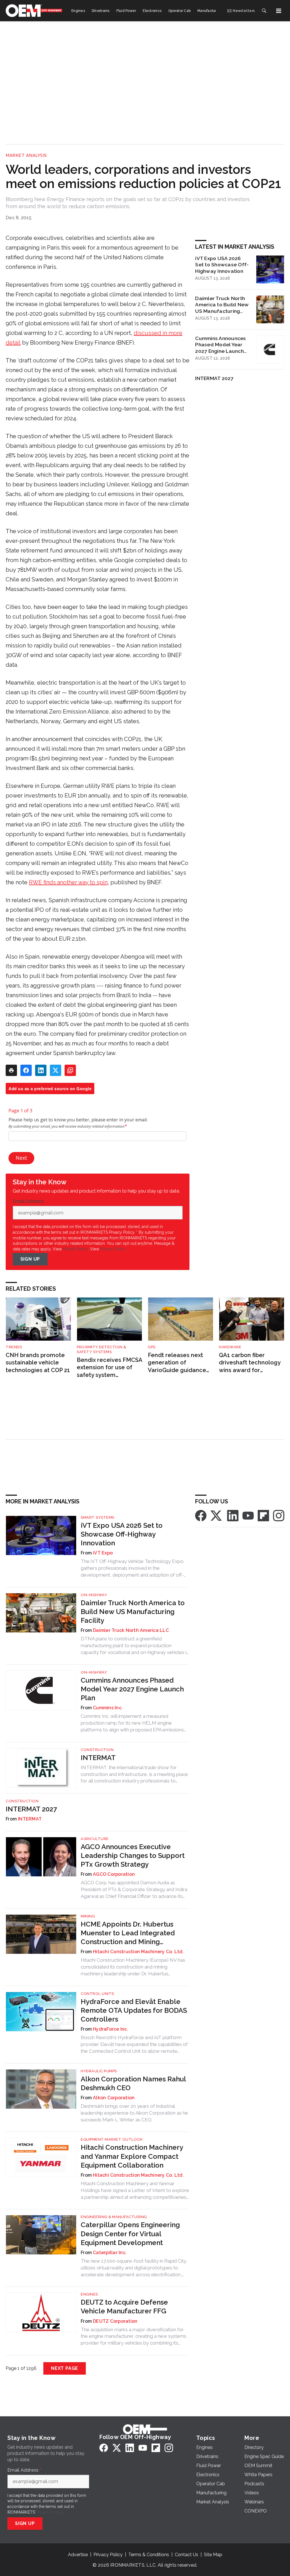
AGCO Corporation (114, 1874)
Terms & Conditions (149, 2555)
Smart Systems (98, 1517)
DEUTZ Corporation (115, 2321)
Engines (89, 2294)
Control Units (97, 1994)
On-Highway (94, 1595)
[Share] (26, 1070)
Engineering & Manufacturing (114, 2217)
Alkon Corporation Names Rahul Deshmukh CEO (133, 2083)
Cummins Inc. (108, 1708)
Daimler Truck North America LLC (131, 1630)
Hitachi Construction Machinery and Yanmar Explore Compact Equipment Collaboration (132, 2156)
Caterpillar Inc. (110, 2253)
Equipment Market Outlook (112, 2139)
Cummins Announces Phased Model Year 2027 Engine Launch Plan (220, 345)
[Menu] (279, 11)
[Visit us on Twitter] (217, 1515)
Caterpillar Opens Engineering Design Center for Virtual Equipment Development (130, 2234)
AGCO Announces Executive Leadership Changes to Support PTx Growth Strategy (133, 1855)
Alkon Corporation (114, 2098)
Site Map (213, 2555)
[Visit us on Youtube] (248, 1515)
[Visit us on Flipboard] (263, 1515)
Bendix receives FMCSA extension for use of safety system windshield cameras (109, 1368)
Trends (14, 1347)
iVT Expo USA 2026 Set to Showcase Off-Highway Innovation (222, 265)
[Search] (264, 11)
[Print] (11, 1070)
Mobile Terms (75, 1249)
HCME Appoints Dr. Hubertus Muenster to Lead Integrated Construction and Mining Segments (128, 1933)
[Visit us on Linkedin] (233, 1515)
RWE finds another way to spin (68, 882)
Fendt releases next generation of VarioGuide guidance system (177, 1363)
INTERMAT (98, 1758)
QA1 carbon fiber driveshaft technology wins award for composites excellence (251, 1363)
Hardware (230, 1347)
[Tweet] (56, 1070)
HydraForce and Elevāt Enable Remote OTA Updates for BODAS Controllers (134, 2010)
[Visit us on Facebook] (201, 1515)
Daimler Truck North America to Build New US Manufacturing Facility (222, 305)
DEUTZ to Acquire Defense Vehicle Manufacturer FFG (124, 2307)
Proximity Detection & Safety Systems (102, 1349)
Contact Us (186, 2555)
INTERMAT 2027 (214, 378)
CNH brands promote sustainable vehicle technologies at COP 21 (38, 1363)
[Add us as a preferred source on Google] (70, 1070)
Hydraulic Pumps (99, 2071)
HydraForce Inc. (111, 2029)
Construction (97, 1750)
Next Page (65, 2368)
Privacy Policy (113, 1249)
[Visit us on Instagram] (279, 1515)
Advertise (78, 2555)
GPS (152, 1347)
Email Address (30, 1201)
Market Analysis (26, 155)
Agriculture (95, 1839)
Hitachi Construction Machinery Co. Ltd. (138, 1952)
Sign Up (30, 1259)
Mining (88, 1916)
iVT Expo (103, 1553)
